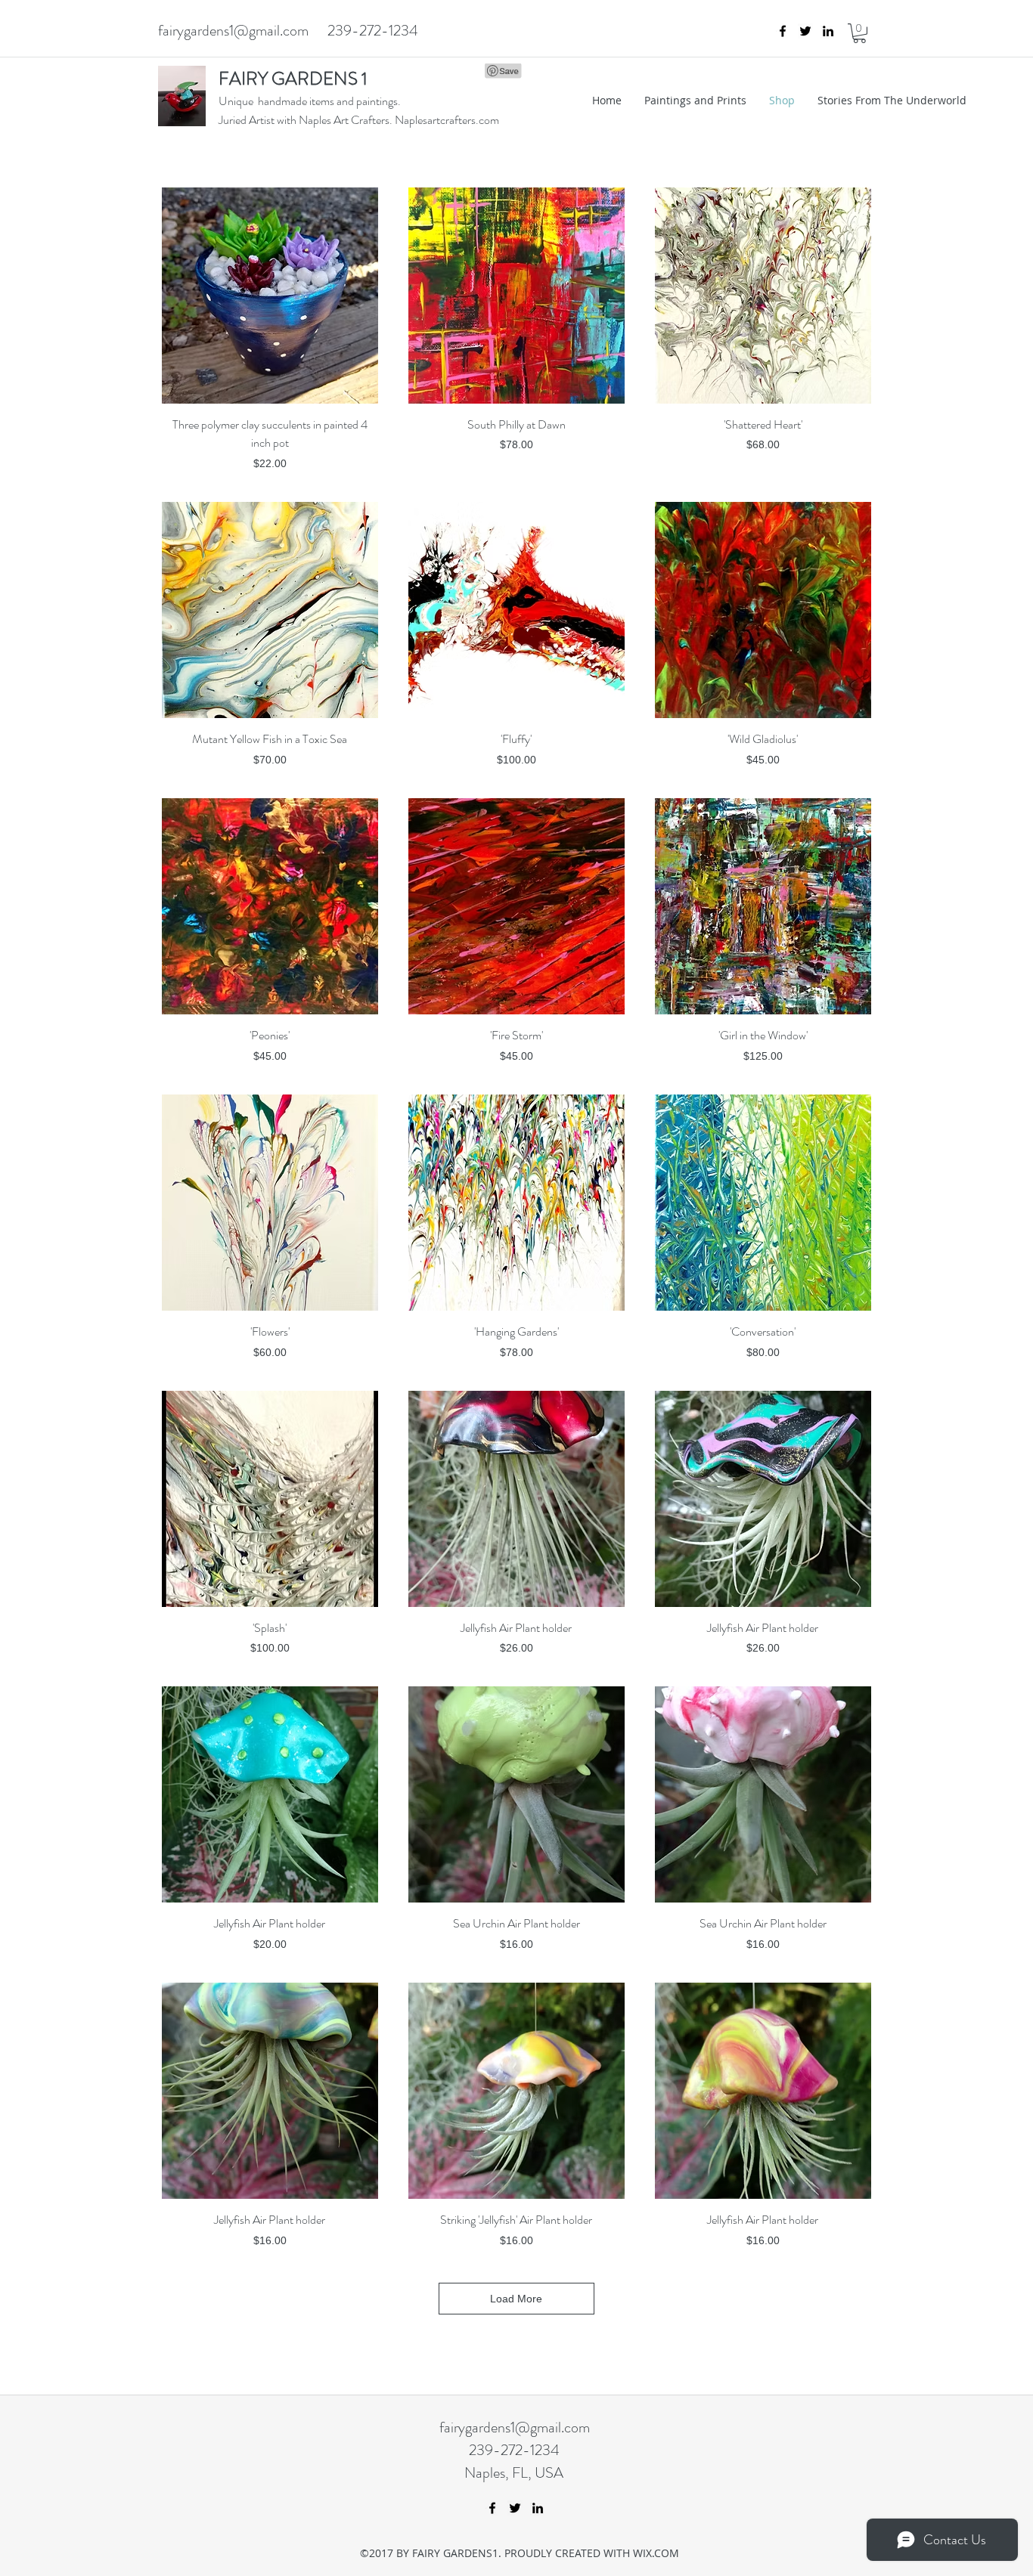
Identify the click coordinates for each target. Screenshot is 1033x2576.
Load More (516, 2299)
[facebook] (783, 31)
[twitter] (805, 31)
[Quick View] (270, 296)
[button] (859, 33)
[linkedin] (828, 31)
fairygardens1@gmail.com (233, 31)
